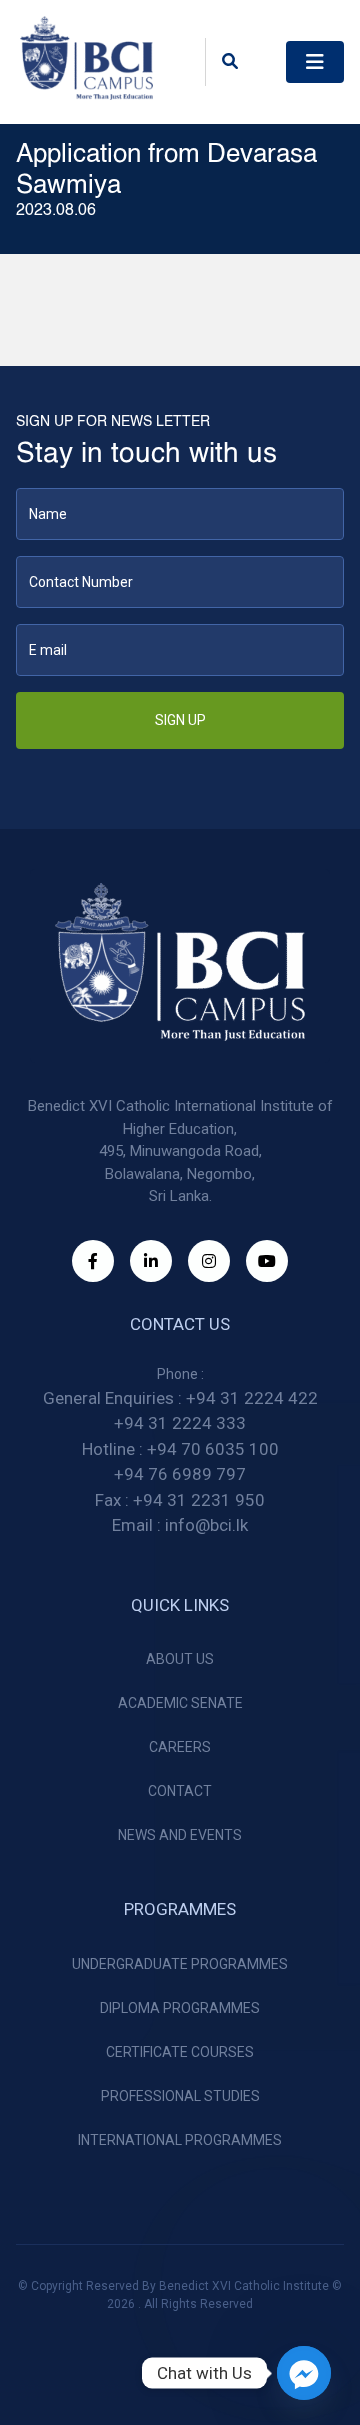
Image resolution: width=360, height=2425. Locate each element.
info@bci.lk (206, 1525)
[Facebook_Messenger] (304, 2373)
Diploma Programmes (180, 2008)
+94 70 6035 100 (213, 1449)
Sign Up (180, 720)
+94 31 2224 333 (180, 1423)
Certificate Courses (180, 2052)
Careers (180, 1747)
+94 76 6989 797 (180, 1474)
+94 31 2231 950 (199, 1500)
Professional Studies (180, 2096)
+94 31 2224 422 (252, 1398)
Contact (180, 1791)
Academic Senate (180, 1703)
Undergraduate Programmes (180, 1964)
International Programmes (180, 2140)
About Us (180, 1659)
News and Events (180, 1835)
